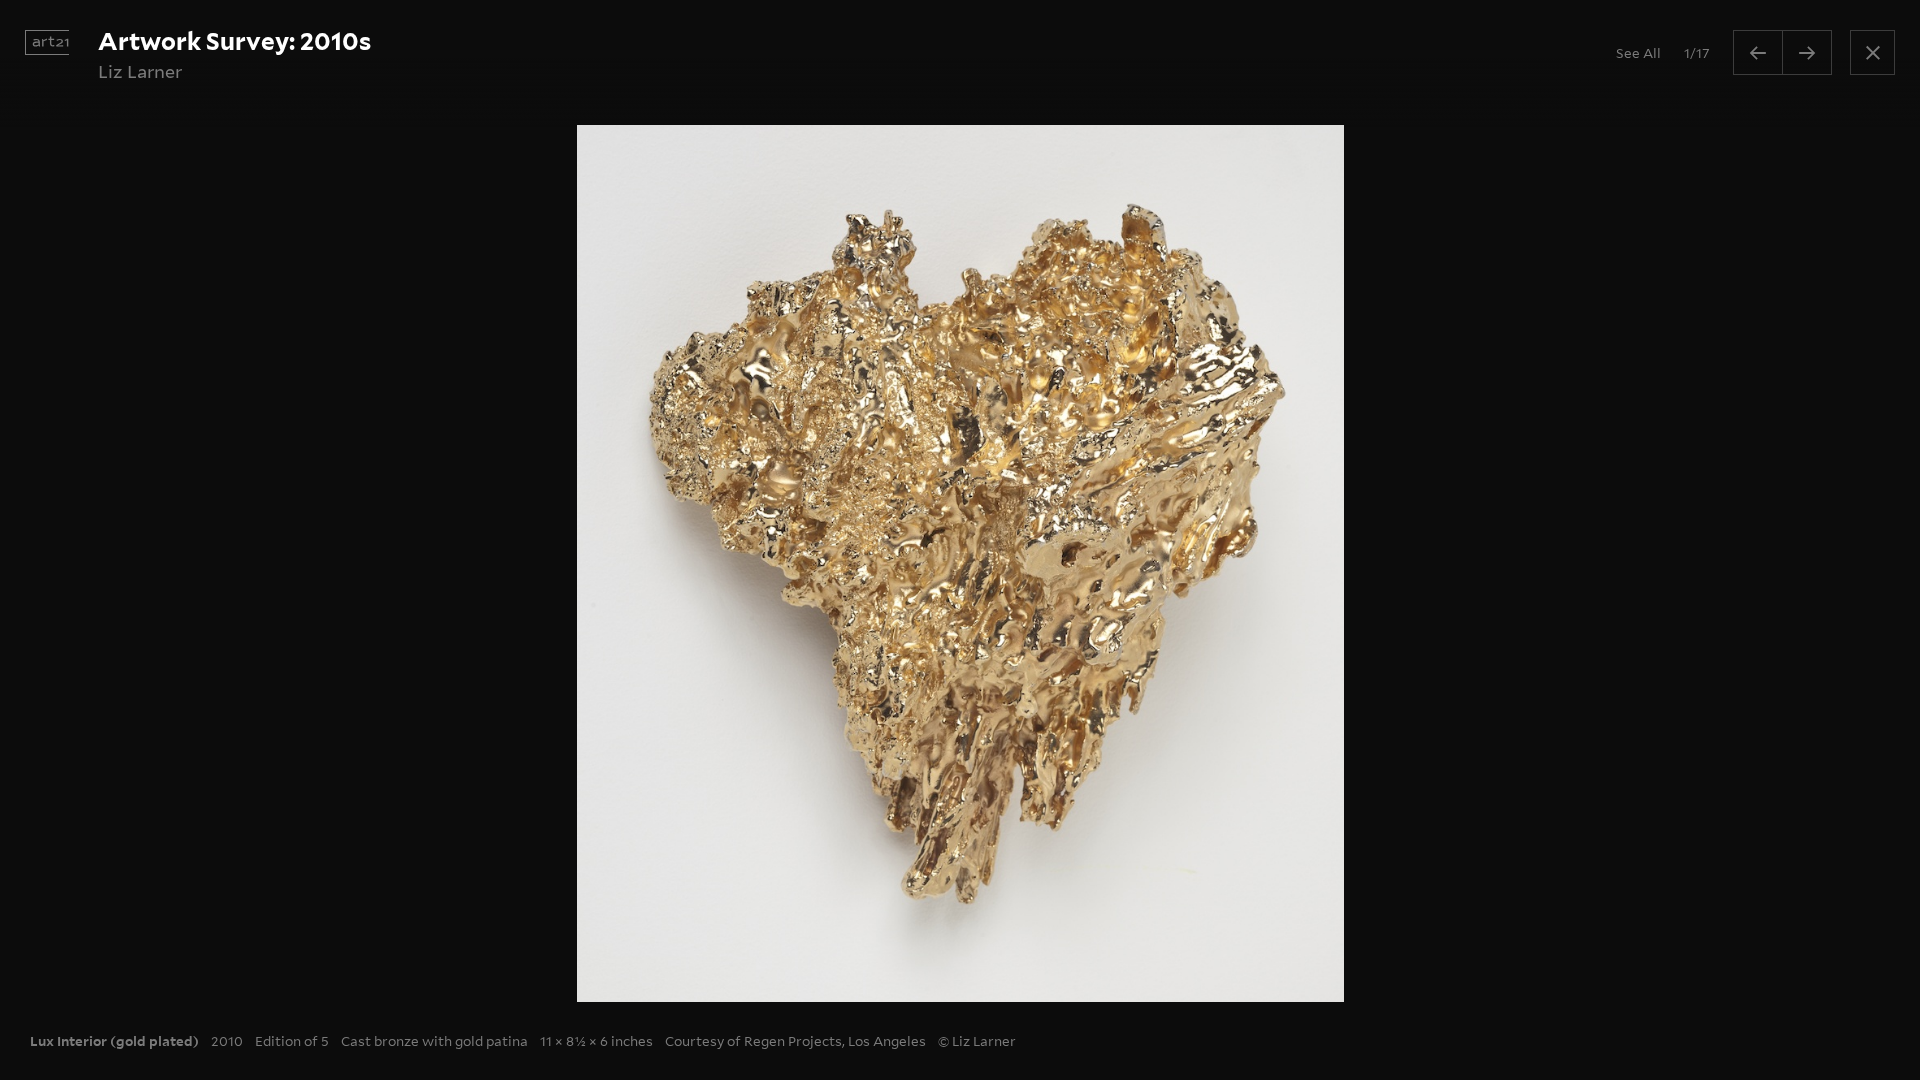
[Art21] (47, 42)
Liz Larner (140, 71)
